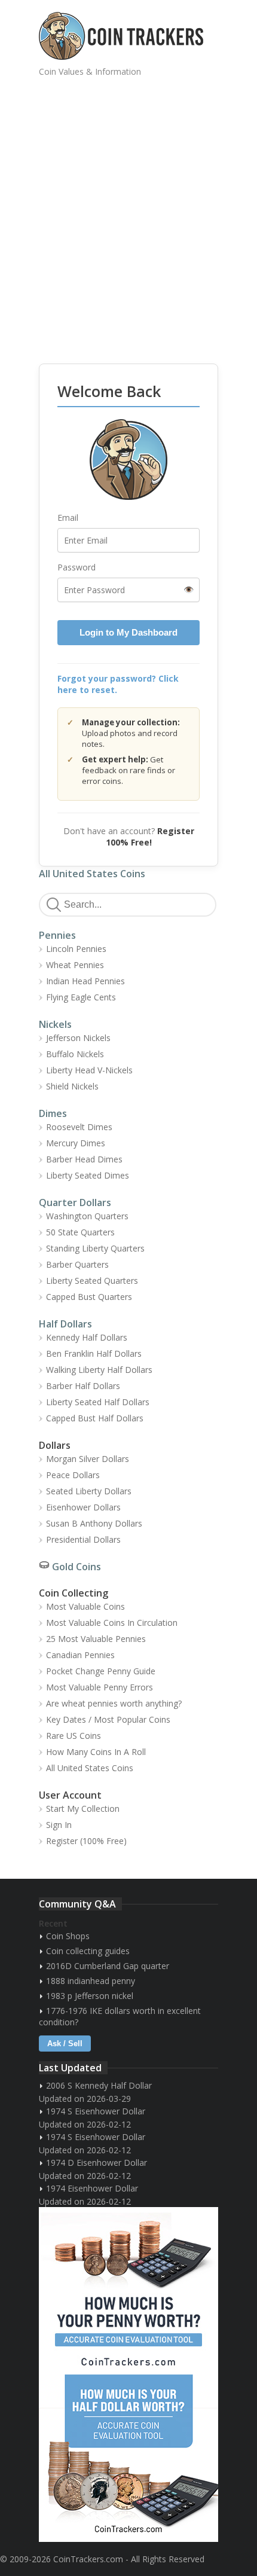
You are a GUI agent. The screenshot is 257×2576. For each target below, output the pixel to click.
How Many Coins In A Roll (96, 1752)
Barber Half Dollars (83, 1386)
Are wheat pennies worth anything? (114, 1703)
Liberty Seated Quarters (92, 1281)
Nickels (55, 1024)
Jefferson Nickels (78, 1038)
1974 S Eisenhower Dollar (96, 2111)
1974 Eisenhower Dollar (92, 2188)
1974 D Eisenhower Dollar (97, 2163)
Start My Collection (83, 1809)
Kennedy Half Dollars (87, 1337)
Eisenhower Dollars (83, 1507)
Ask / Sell (65, 2044)
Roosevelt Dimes (79, 1127)
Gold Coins (77, 1567)
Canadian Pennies (80, 1655)
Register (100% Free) (86, 1841)
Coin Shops (68, 1936)
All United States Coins (92, 874)
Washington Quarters (87, 1216)
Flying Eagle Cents (81, 997)
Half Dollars (65, 1324)
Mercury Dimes (76, 1143)
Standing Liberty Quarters (95, 1248)
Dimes (53, 1113)
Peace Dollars (73, 1475)
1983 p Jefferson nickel (90, 1996)
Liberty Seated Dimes (88, 1175)
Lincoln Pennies (76, 949)
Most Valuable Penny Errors (100, 1687)
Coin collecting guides (88, 1951)
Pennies (57, 935)
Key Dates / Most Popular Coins (108, 1719)
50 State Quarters (80, 1232)
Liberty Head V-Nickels (89, 1070)
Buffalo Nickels (75, 1054)
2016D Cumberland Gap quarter (108, 1966)
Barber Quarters (77, 1264)
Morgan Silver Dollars (88, 1459)
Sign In (59, 1825)
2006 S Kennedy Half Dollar (99, 2085)
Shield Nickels (72, 1086)
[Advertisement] (128, 212)
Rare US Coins (74, 1736)
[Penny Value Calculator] (128, 2291)
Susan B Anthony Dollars (94, 1523)
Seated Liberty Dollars (89, 1491)
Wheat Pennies (75, 965)
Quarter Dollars (75, 1202)
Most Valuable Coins (85, 1606)
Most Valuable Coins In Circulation (112, 1623)
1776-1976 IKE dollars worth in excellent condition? (120, 2016)
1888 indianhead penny (91, 1981)
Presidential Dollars (83, 1539)
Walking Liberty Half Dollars (99, 1370)
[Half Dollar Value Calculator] (128, 2458)
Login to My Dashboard (128, 632)
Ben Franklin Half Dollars (94, 1353)
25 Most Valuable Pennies (96, 1639)
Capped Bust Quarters (89, 1297)
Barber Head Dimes (84, 1159)
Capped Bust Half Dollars (95, 1418)
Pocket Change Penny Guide (101, 1671)
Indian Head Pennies (85, 981)
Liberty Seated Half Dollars (98, 1402)
